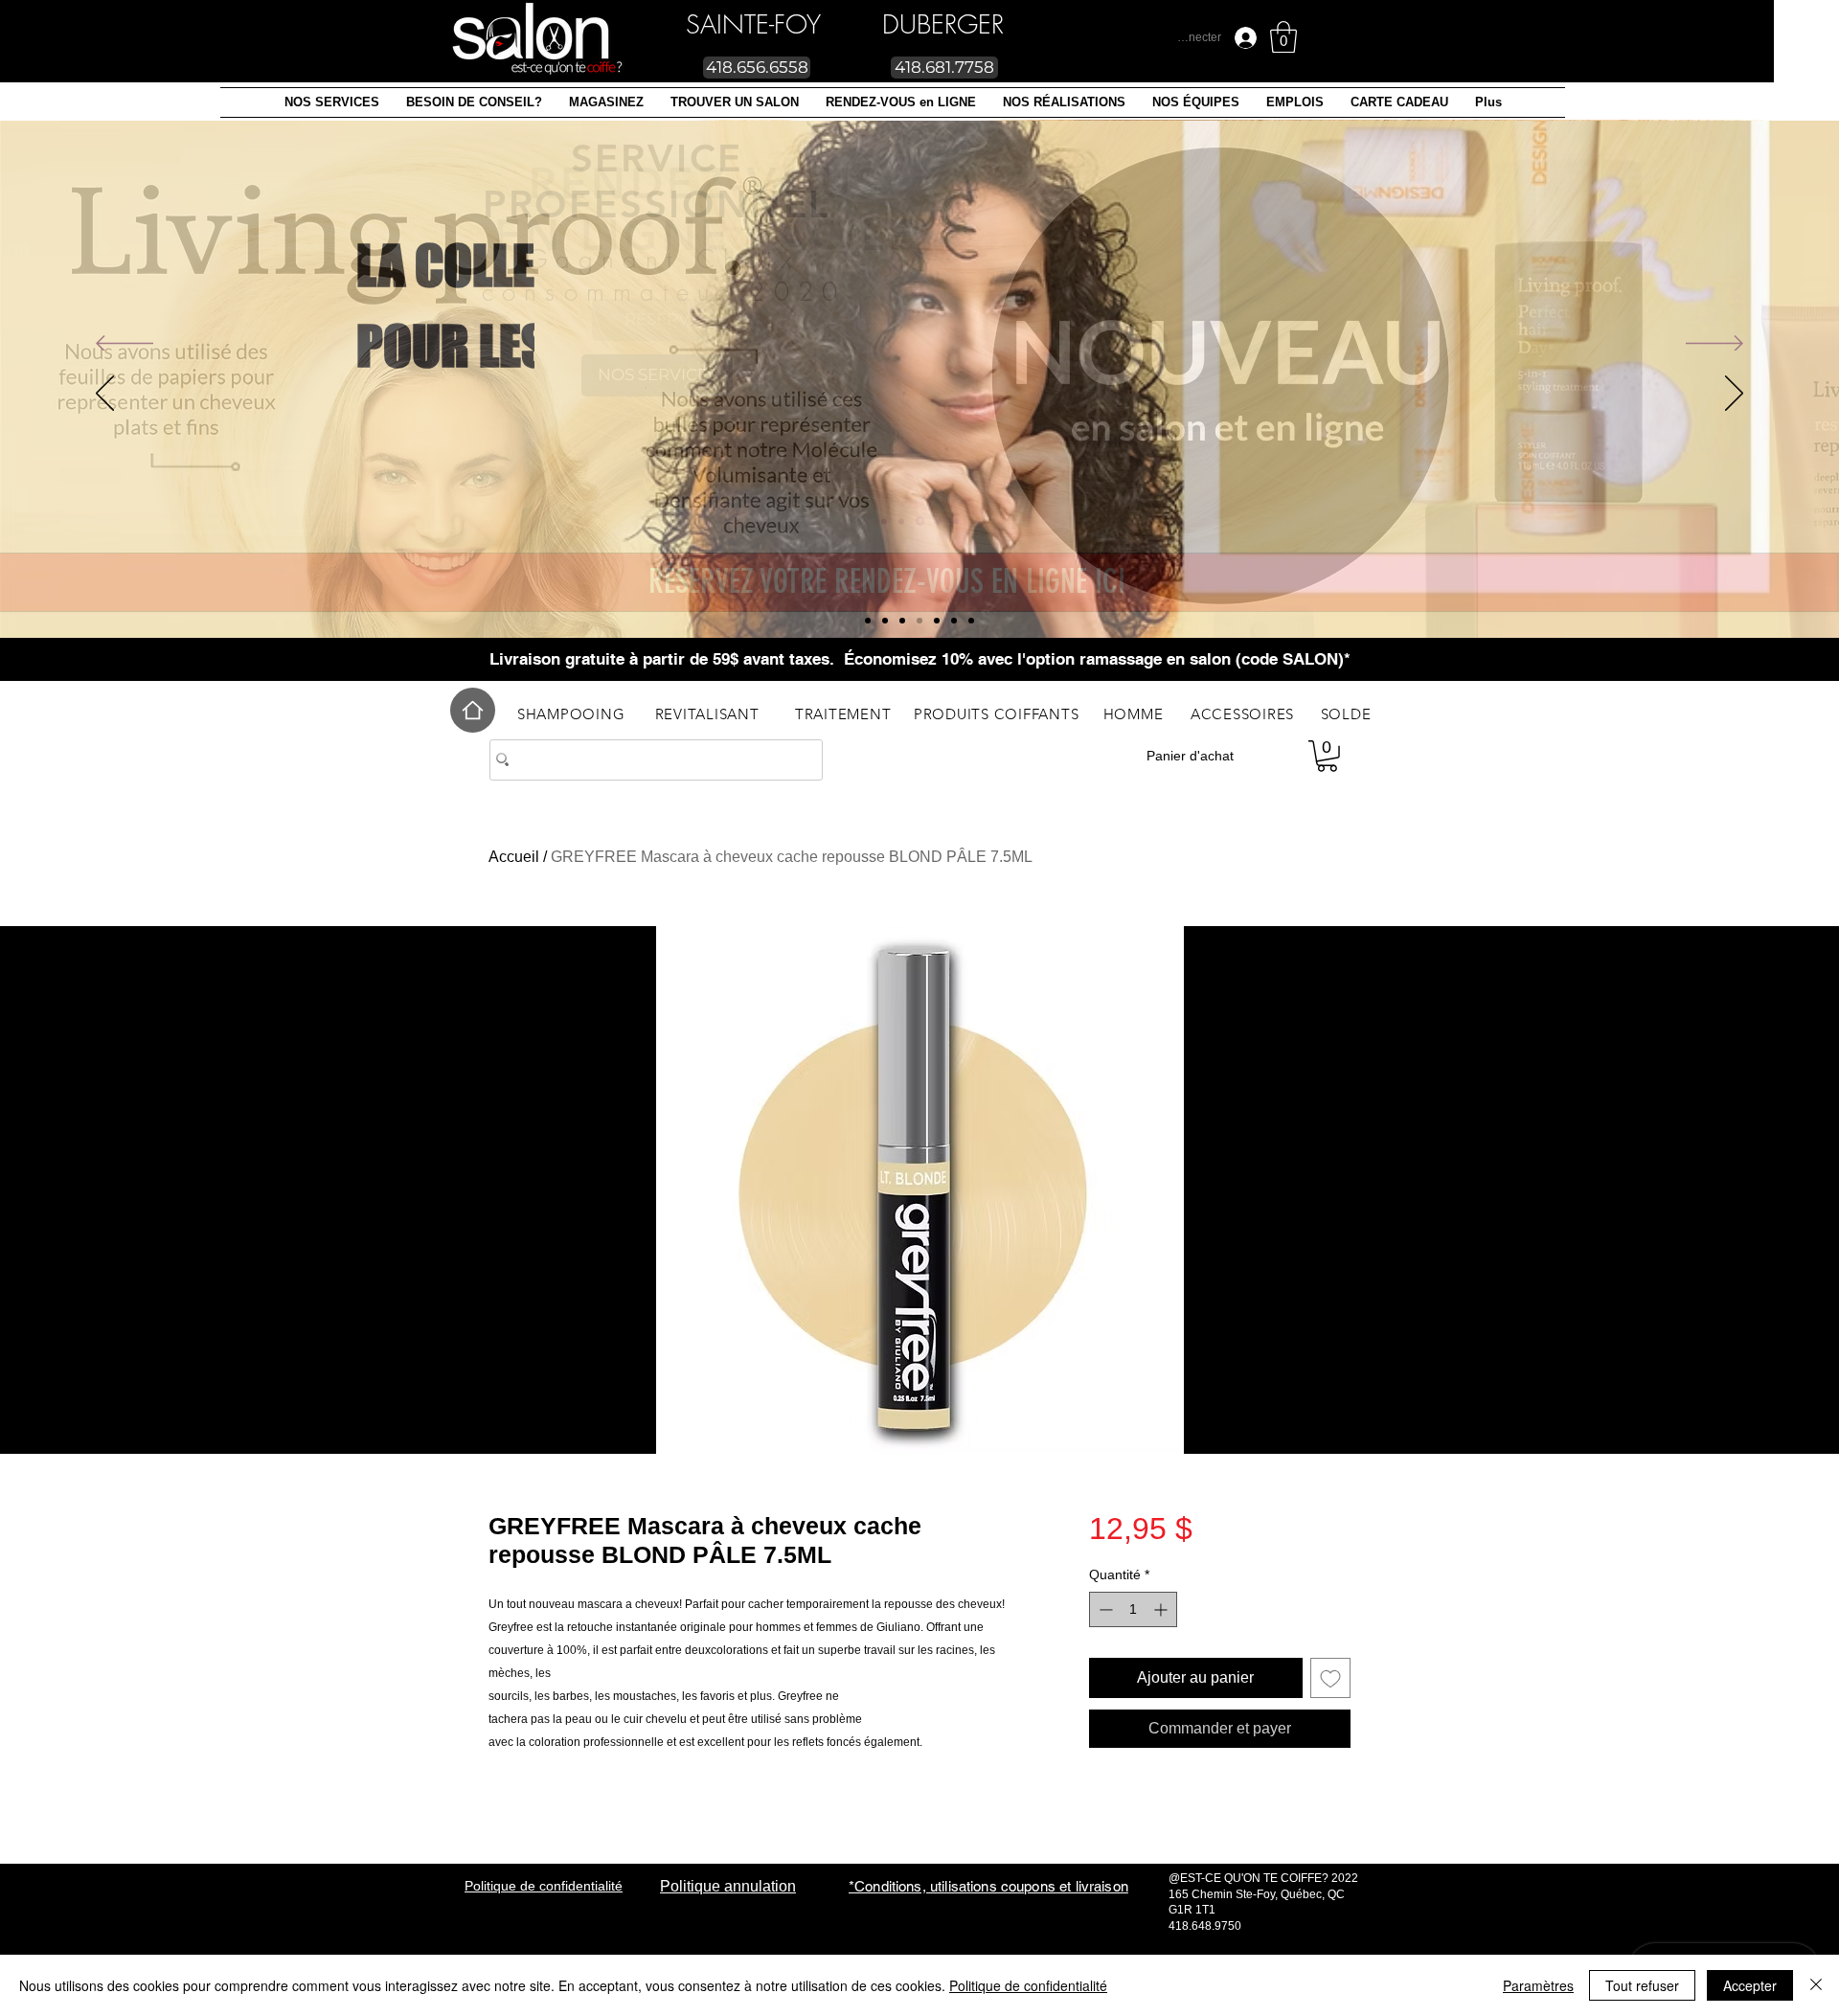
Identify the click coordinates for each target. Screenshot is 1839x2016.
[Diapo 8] (885, 621)
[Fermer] (1816, 1985)
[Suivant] (1714, 345)
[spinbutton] (1133, 1609)
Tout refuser (1642, 1985)
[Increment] (1162, 1609)
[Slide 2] (919, 621)
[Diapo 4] (954, 621)
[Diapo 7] (868, 621)
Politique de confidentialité (1028, 1985)
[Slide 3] (937, 621)
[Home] (473, 710)
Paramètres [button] (1538, 1985)
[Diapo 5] (902, 621)
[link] (1283, 37)
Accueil (514, 857)
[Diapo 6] (971, 621)
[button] (332, 102)
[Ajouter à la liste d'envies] (1330, 1678)
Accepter (1750, 1985)
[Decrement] (1104, 1609)
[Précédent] (125, 345)
